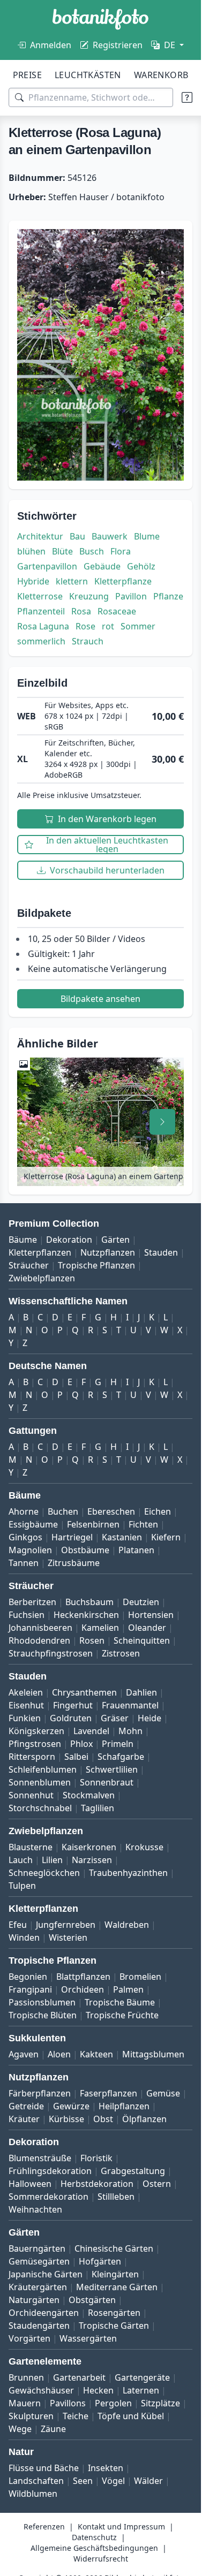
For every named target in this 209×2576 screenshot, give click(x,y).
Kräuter (24, 2119)
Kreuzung (89, 596)
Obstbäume (85, 1550)
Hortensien (151, 1615)
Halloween (30, 2184)
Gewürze (71, 2106)
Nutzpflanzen (108, 1252)
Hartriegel (72, 1537)
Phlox (81, 1744)
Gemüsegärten (39, 2261)
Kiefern (166, 1537)
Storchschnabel (40, 1808)
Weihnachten (35, 2209)
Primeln (118, 1744)
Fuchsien (27, 1615)
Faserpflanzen (109, 2093)
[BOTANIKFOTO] (100, 19)
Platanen (136, 1550)
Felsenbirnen (93, 1524)
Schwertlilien (112, 1769)
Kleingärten (115, 2274)
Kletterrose (40, 596)
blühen (31, 551)
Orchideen (83, 1989)
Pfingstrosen (35, 1744)
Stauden (161, 1252)
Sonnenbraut (107, 1782)
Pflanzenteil (41, 611)
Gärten (115, 1240)
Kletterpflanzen (40, 1252)
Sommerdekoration (48, 2197)
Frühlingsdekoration (50, 2171)
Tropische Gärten (114, 2326)
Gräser (115, 1718)
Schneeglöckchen (44, 1873)
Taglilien (98, 1808)
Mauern (25, 2403)
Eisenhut (26, 1705)
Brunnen (26, 2377)
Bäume (23, 1240)
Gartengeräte (142, 2377)
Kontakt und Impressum (121, 2526)
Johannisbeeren (40, 1628)
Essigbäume (33, 1524)
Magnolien (30, 1550)
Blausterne (31, 1847)
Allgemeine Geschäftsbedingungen (94, 2548)
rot (108, 626)
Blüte (62, 551)
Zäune (53, 2429)
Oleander (147, 1628)
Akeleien (26, 1692)
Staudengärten (39, 2326)
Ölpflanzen (144, 2119)
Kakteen (96, 2054)
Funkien (25, 1718)
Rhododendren (39, 1640)
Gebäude (102, 566)
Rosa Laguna (43, 626)
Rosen (92, 1640)
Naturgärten (34, 2300)
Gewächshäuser (41, 2390)
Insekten (106, 2468)
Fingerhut (73, 1705)
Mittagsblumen (153, 2054)
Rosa (81, 611)
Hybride (33, 581)
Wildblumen (33, 2494)
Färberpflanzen (40, 2093)
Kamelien (100, 1628)
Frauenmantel (130, 1705)
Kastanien (122, 1537)
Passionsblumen (42, 2002)
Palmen (128, 1989)
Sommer (138, 626)
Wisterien (68, 1937)
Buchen (63, 1511)
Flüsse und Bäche (44, 2468)
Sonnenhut (31, 1795)
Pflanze (168, 596)
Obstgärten (92, 2300)
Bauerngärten (37, 2248)
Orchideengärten (44, 2313)
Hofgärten (100, 2261)
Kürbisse (66, 2119)
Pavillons (68, 2403)
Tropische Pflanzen (96, 1265)
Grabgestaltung (133, 2171)
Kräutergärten (38, 2287)
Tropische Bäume (120, 2002)
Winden (24, 1937)
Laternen (141, 2390)
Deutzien (141, 1602)
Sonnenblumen (40, 1782)
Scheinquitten (142, 1640)
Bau (77, 536)
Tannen (24, 1563)
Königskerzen (36, 1731)
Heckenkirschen (86, 1615)
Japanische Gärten (46, 2274)
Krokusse (144, 1847)
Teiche (76, 2416)
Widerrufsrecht (101, 2559)
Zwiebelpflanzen (42, 1278)
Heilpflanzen (124, 2106)
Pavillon (131, 596)
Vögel (113, 2481)
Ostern (157, 2184)
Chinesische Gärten (114, 2248)
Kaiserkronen (89, 1847)
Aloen (59, 2054)
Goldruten (71, 1718)
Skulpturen (31, 2416)
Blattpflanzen (83, 1977)
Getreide (26, 2106)
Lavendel (91, 1731)
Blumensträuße (40, 2158)
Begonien (28, 1977)
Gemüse (163, 2093)
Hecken (98, 2390)
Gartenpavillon (47, 566)
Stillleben (116, 2197)
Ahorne (24, 1511)
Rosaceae (117, 611)
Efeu (18, 1925)
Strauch (88, 641)
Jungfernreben (66, 1925)
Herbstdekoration (97, 2184)
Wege (20, 2429)
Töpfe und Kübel (131, 2416)
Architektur (40, 536)
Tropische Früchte (122, 2015)
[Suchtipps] (187, 97)
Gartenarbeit (79, 2377)
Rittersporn (32, 1757)
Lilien (52, 1860)
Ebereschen (111, 1511)
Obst (103, 2119)
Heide (150, 1718)
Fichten (143, 1524)
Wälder (148, 2481)
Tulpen (22, 1886)
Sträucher (29, 1265)
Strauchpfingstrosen (51, 1653)
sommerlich (41, 641)
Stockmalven (89, 1795)
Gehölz (141, 566)
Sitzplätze (161, 2403)
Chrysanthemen (84, 1692)
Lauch (21, 1860)
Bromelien (140, 1977)
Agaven (24, 2054)
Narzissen (92, 1860)
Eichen (158, 1511)
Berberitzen (32, 1602)
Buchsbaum (89, 1602)
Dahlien (141, 1692)
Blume (147, 536)
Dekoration (69, 1240)
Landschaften (36, 2481)
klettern (72, 581)
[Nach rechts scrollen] (162, 1122)
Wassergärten (88, 2338)
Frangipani (30, 1989)
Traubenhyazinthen (128, 1873)
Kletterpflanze (123, 581)
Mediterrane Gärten (117, 2287)
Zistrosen (121, 1653)
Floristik (96, 2158)
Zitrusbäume (74, 1563)
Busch (92, 551)
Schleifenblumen (43, 1769)
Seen (83, 2481)
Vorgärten (29, 2338)
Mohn (130, 1731)
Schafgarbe (121, 1757)
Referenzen (44, 2526)
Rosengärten (114, 2313)
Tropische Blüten (43, 2015)
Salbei (76, 1757)
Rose (85, 626)
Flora (121, 551)
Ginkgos (25, 1537)
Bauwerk (110, 536)
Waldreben (127, 1925)
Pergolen (113, 2403)
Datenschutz (94, 2537)
